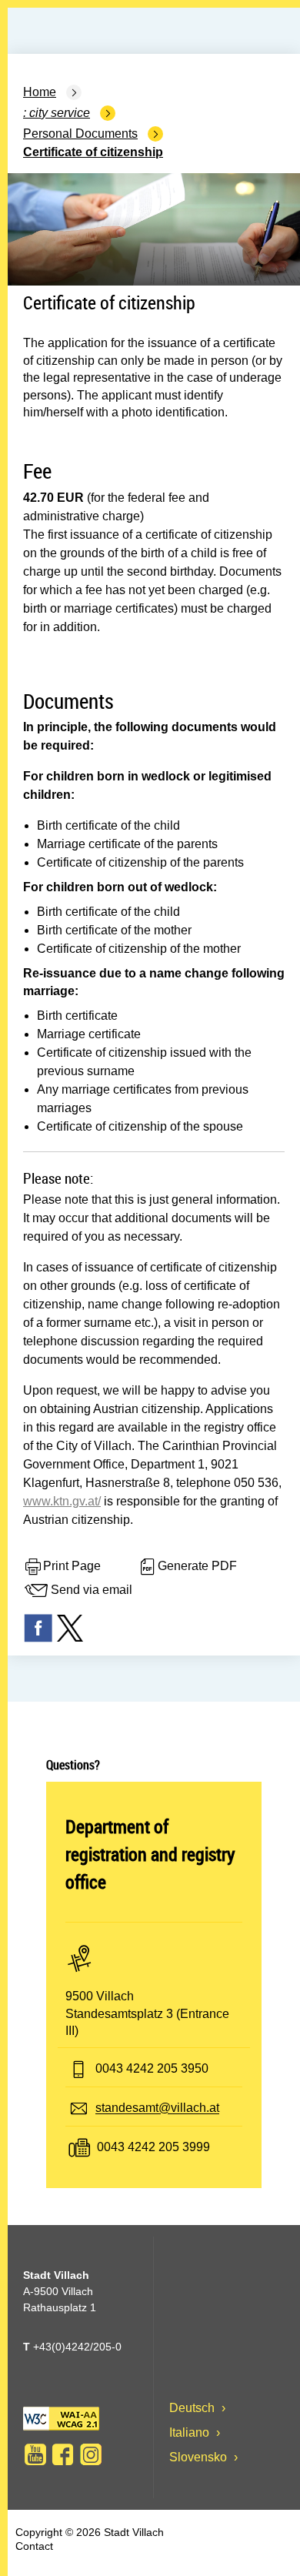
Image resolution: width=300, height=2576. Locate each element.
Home (40, 92)
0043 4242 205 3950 (152, 2069)
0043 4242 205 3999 (153, 2148)
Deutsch (193, 2408)
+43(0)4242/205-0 (72, 2347)
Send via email (92, 1590)
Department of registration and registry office (150, 1854)
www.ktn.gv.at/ (62, 1501)
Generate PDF (197, 1566)
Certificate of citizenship (93, 152)
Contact (34, 2546)
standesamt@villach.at (157, 2108)
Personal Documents (80, 134)
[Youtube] (35, 2454)
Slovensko (200, 2457)
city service (60, 113)
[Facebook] (63, 2454)
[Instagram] (91, 2454)
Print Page (72, 1566)
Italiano (191, 2432)
